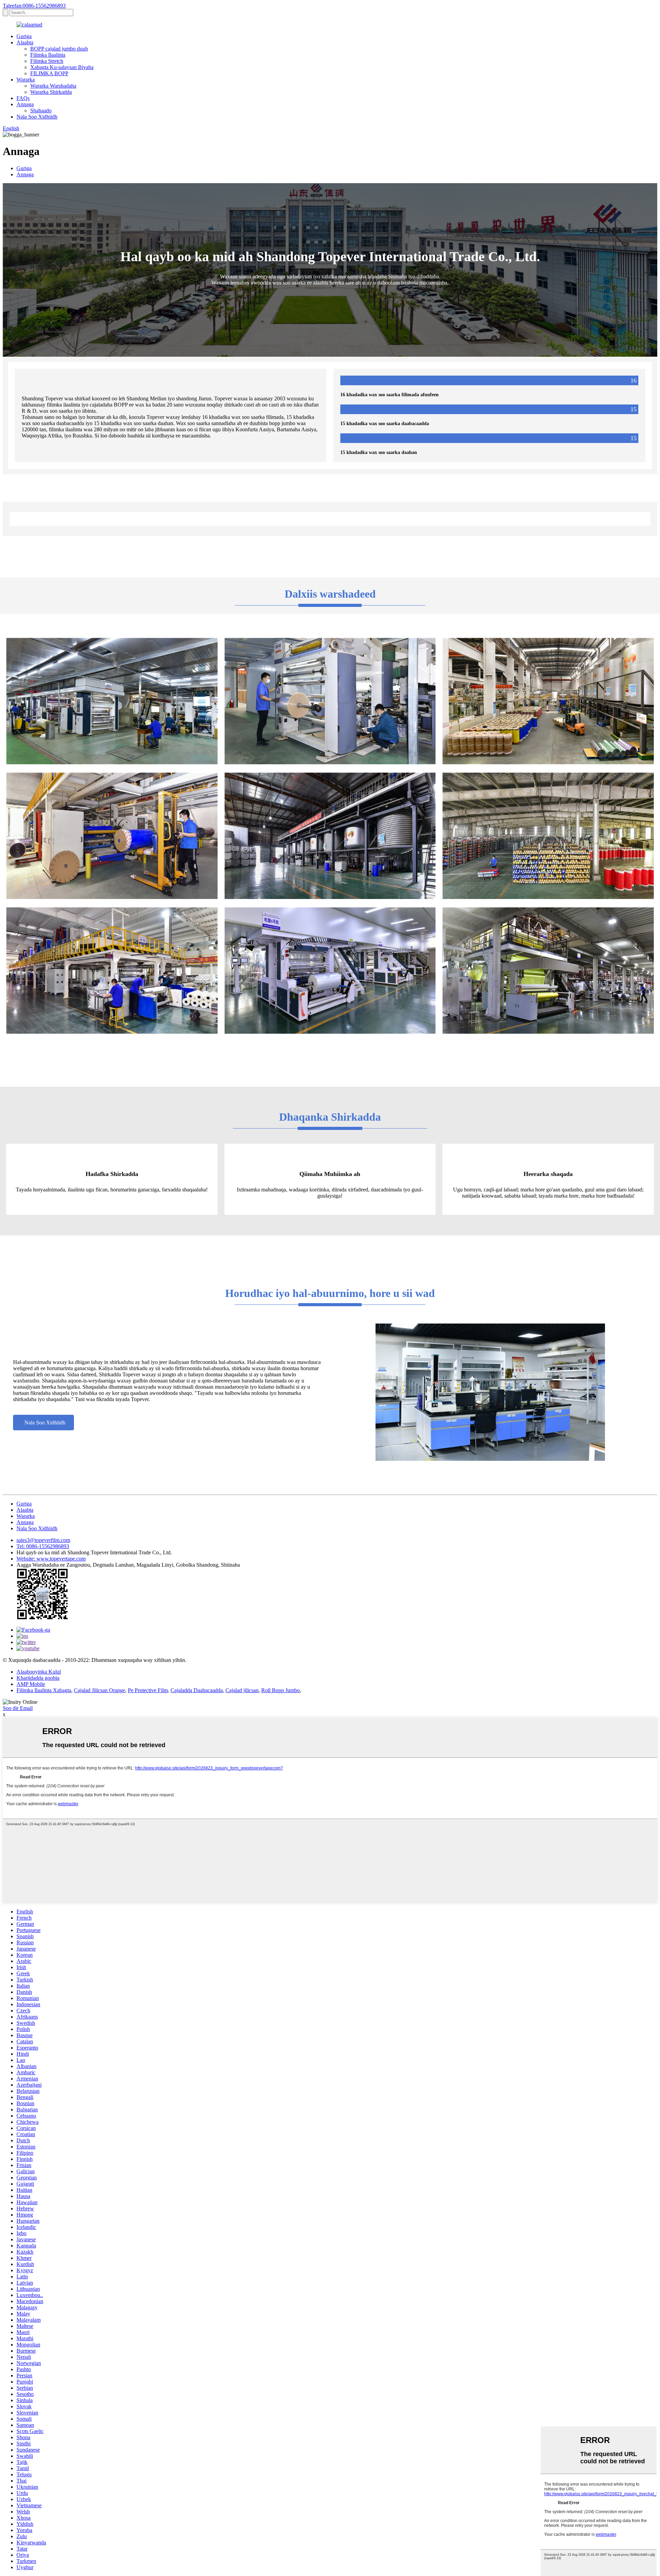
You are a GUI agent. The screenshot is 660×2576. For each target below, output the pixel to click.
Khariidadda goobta (38, 1678)
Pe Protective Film (148, 1690)
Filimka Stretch (47, 61)
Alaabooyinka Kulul (39, 1672)
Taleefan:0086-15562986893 (34, 6)
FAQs (23, 98)
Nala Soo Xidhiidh (37, 117)
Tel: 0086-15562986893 (43, 1546)
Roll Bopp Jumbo (280, 1690)
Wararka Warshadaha (53, 86)
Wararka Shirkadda (51, 92)
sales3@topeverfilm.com (43, 1540)
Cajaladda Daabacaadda (197, 1690)
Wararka (26, 80)
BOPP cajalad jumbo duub (59, 49)
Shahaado (41, 110)
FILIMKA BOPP (49, 73)
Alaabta (25, 42)
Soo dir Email (18, 1708)
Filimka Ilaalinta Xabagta (44, 1690)
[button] (43, 1423)
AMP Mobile (31, 1684)
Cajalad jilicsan (242, 1690)
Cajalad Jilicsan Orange (100, 1690)
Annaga (25, 104)
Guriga (24, 36)
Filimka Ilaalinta (48, 55)
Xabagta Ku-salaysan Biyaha (62, 67)
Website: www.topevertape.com (51, 1559)
